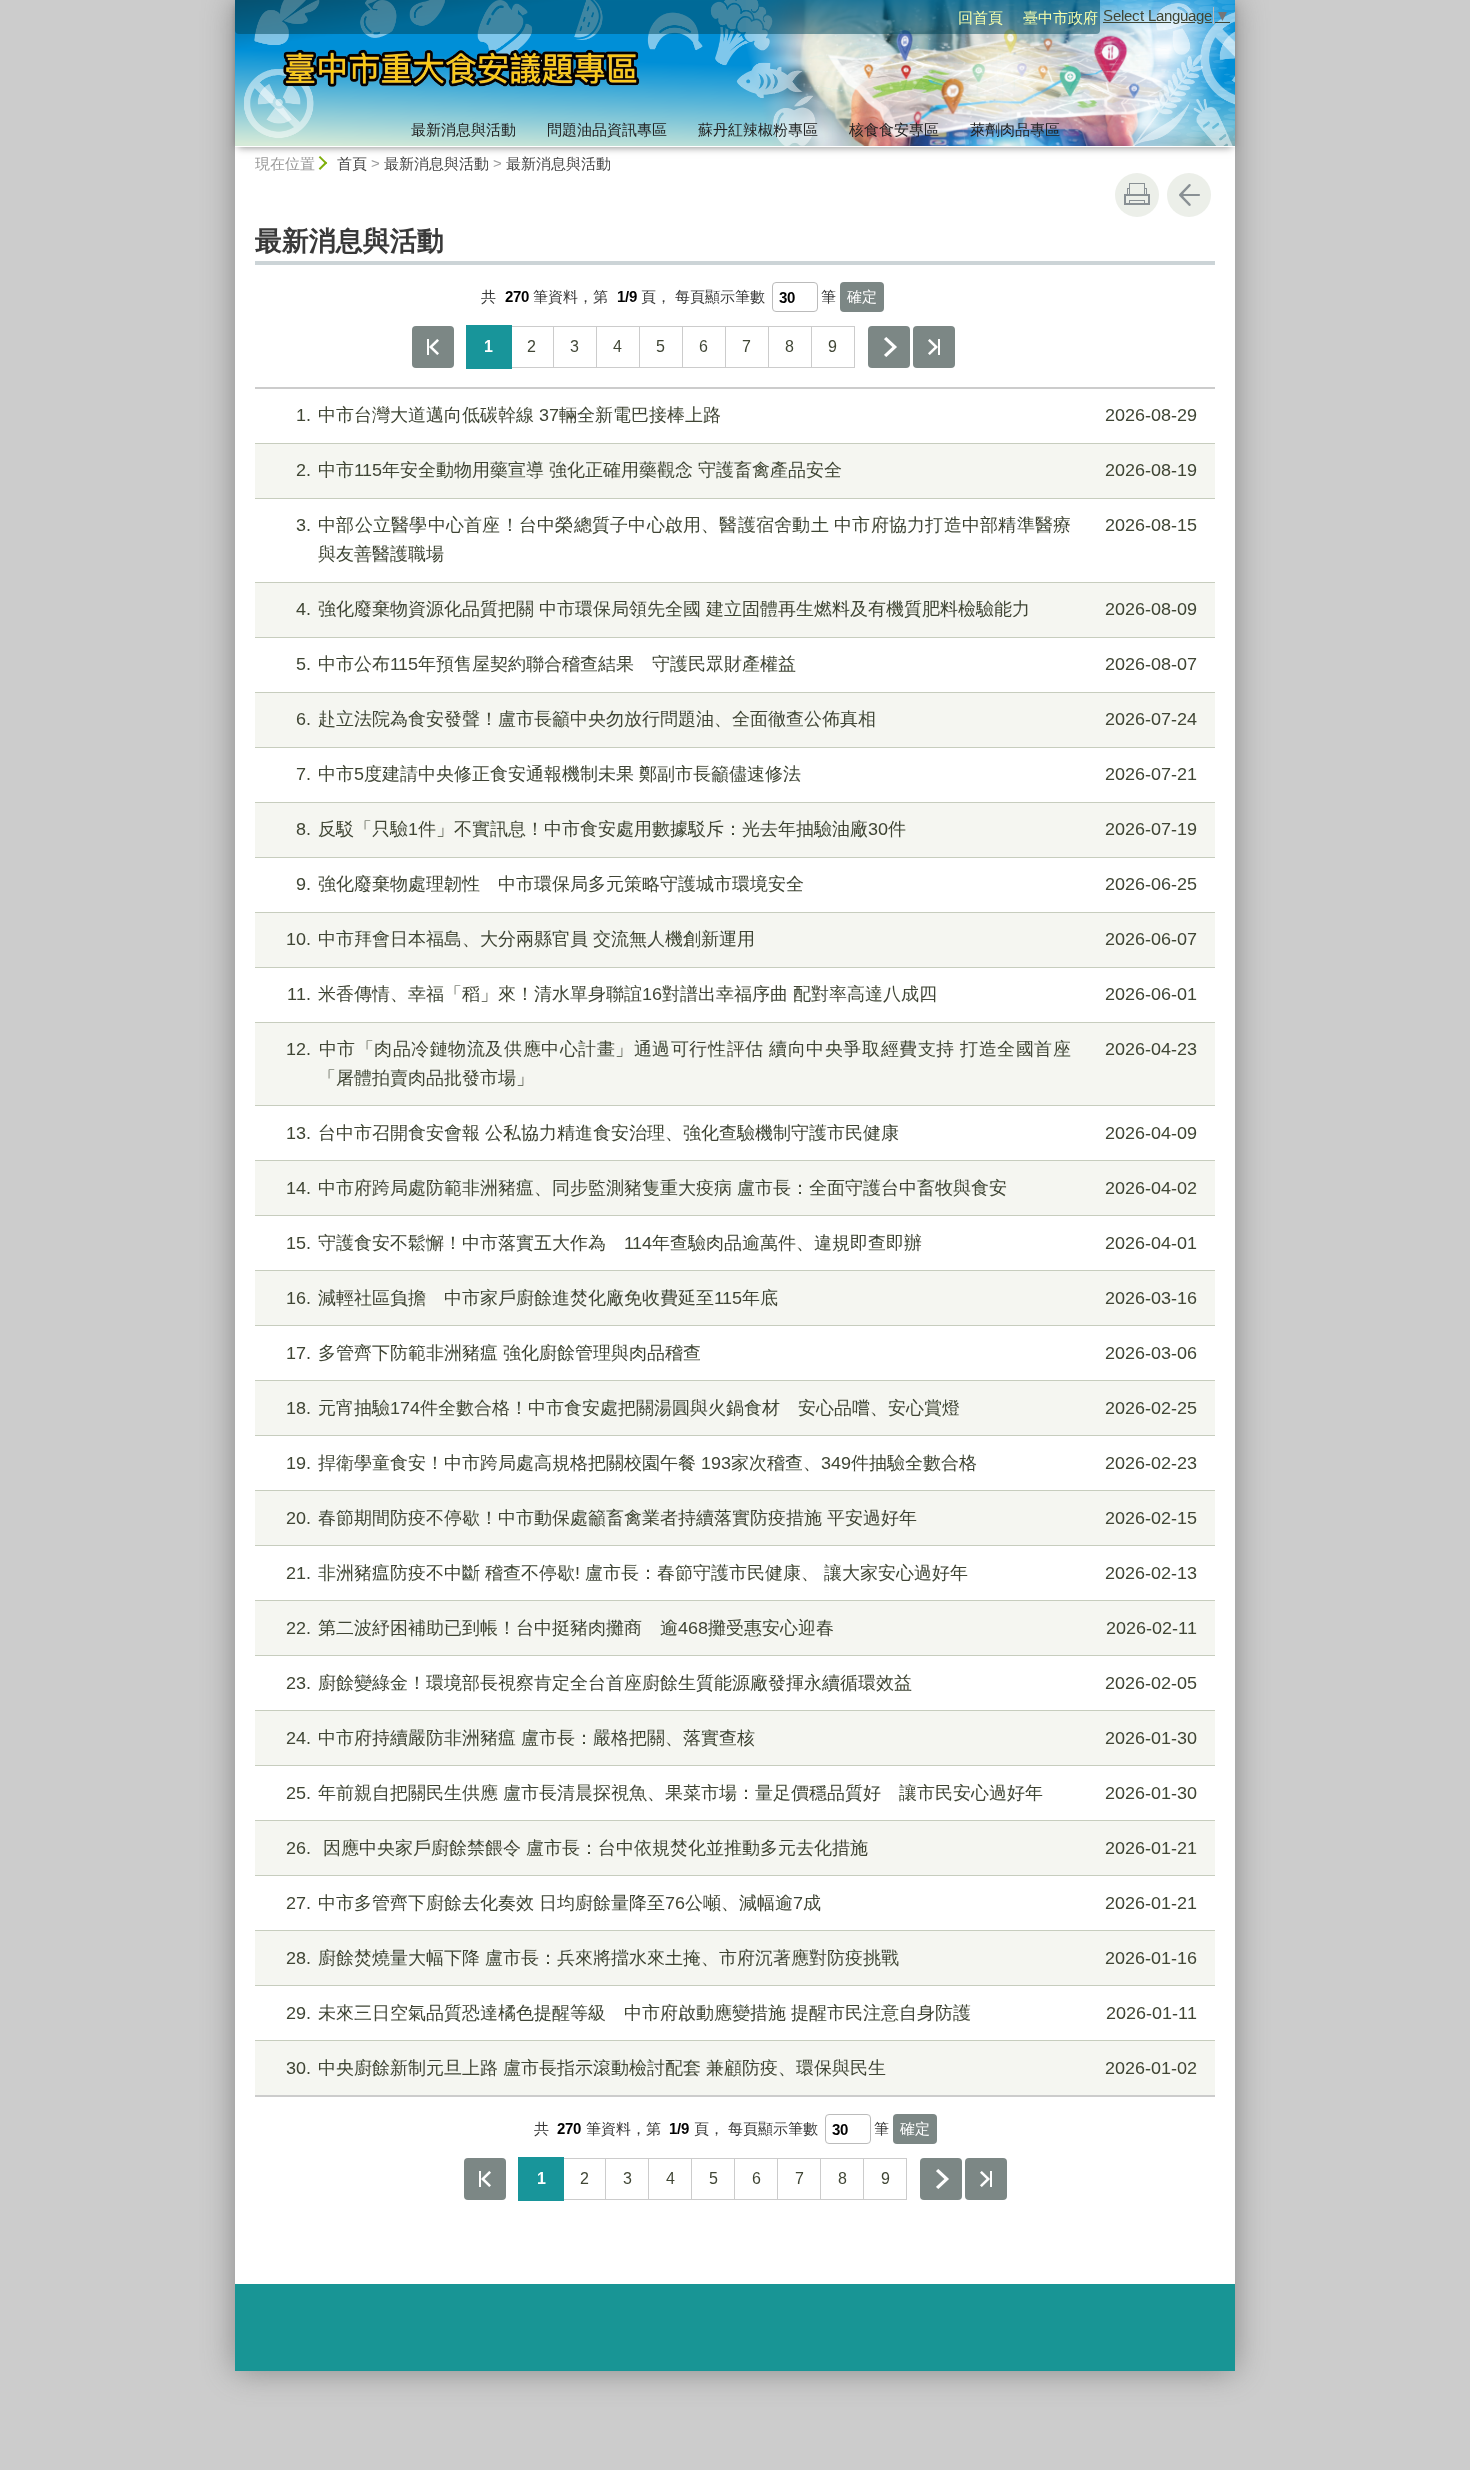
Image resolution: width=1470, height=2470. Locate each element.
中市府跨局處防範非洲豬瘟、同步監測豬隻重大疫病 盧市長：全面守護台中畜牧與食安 (741, 1188)
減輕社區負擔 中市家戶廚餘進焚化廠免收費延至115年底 (741, 1298)
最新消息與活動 (463, 129)
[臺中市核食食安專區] (551, 73)
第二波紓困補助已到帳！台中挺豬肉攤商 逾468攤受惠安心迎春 (741, 1628)
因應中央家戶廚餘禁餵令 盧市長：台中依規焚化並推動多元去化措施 (741, 1848)
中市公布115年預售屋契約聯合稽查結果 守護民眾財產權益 (746, 664)
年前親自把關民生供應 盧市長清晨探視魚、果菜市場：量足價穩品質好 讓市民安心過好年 (741, 1793)
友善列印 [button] (1137, 195)
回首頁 (980, 17)
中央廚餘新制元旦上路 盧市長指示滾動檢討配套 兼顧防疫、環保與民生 (741, 2068)
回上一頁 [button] (1189, 195)
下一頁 (889, 347)
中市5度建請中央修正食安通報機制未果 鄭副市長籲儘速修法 (746, 774)
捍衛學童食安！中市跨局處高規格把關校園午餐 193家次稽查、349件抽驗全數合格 (741, 1463)
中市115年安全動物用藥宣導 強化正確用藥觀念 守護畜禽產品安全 (746, 470)
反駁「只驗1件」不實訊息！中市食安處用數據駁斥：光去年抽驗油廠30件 (746, 829)
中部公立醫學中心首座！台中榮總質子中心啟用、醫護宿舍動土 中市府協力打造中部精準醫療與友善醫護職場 (746, 539)
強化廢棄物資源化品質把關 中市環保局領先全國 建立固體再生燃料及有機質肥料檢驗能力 (746, 609)
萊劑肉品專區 (1015, 129)
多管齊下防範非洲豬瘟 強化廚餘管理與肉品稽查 (741, 1353)
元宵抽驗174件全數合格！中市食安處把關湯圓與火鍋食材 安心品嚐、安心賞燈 (741, 1408)
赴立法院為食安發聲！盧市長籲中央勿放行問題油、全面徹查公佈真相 (746, 719)
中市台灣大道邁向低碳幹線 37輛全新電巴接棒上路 (746, 415)
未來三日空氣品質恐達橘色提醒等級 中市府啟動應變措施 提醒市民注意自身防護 (741, 2013)
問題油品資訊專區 (607, 129)
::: (226, 8)
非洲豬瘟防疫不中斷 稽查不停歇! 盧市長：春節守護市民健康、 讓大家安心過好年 (741, 1573)
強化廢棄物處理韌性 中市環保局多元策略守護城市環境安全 (746, 884)
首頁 (352, 163)
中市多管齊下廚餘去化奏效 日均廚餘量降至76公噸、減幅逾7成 (741, 1903)
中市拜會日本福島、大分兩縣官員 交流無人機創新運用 (741, 939)
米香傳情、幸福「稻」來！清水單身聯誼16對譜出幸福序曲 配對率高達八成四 (742, 994)
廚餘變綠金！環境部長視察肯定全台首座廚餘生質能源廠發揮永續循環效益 (741, 1683)
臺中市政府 (1060, 17)
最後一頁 (934, 347)
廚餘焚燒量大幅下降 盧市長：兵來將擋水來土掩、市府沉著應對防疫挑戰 (741, 1958)
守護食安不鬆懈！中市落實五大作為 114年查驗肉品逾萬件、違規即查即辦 (741, 1243)
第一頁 (433, 347)
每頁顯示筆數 (720, 296)
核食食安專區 (894, 129)
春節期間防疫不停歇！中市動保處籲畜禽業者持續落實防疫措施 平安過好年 (741, 1518)
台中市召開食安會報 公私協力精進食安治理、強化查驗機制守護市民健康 (741, 1133)
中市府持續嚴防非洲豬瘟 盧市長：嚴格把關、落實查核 (741, 1738)
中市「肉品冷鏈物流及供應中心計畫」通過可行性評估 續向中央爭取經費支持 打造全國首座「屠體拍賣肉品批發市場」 (741, 1063)
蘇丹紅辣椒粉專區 (758, 129)
